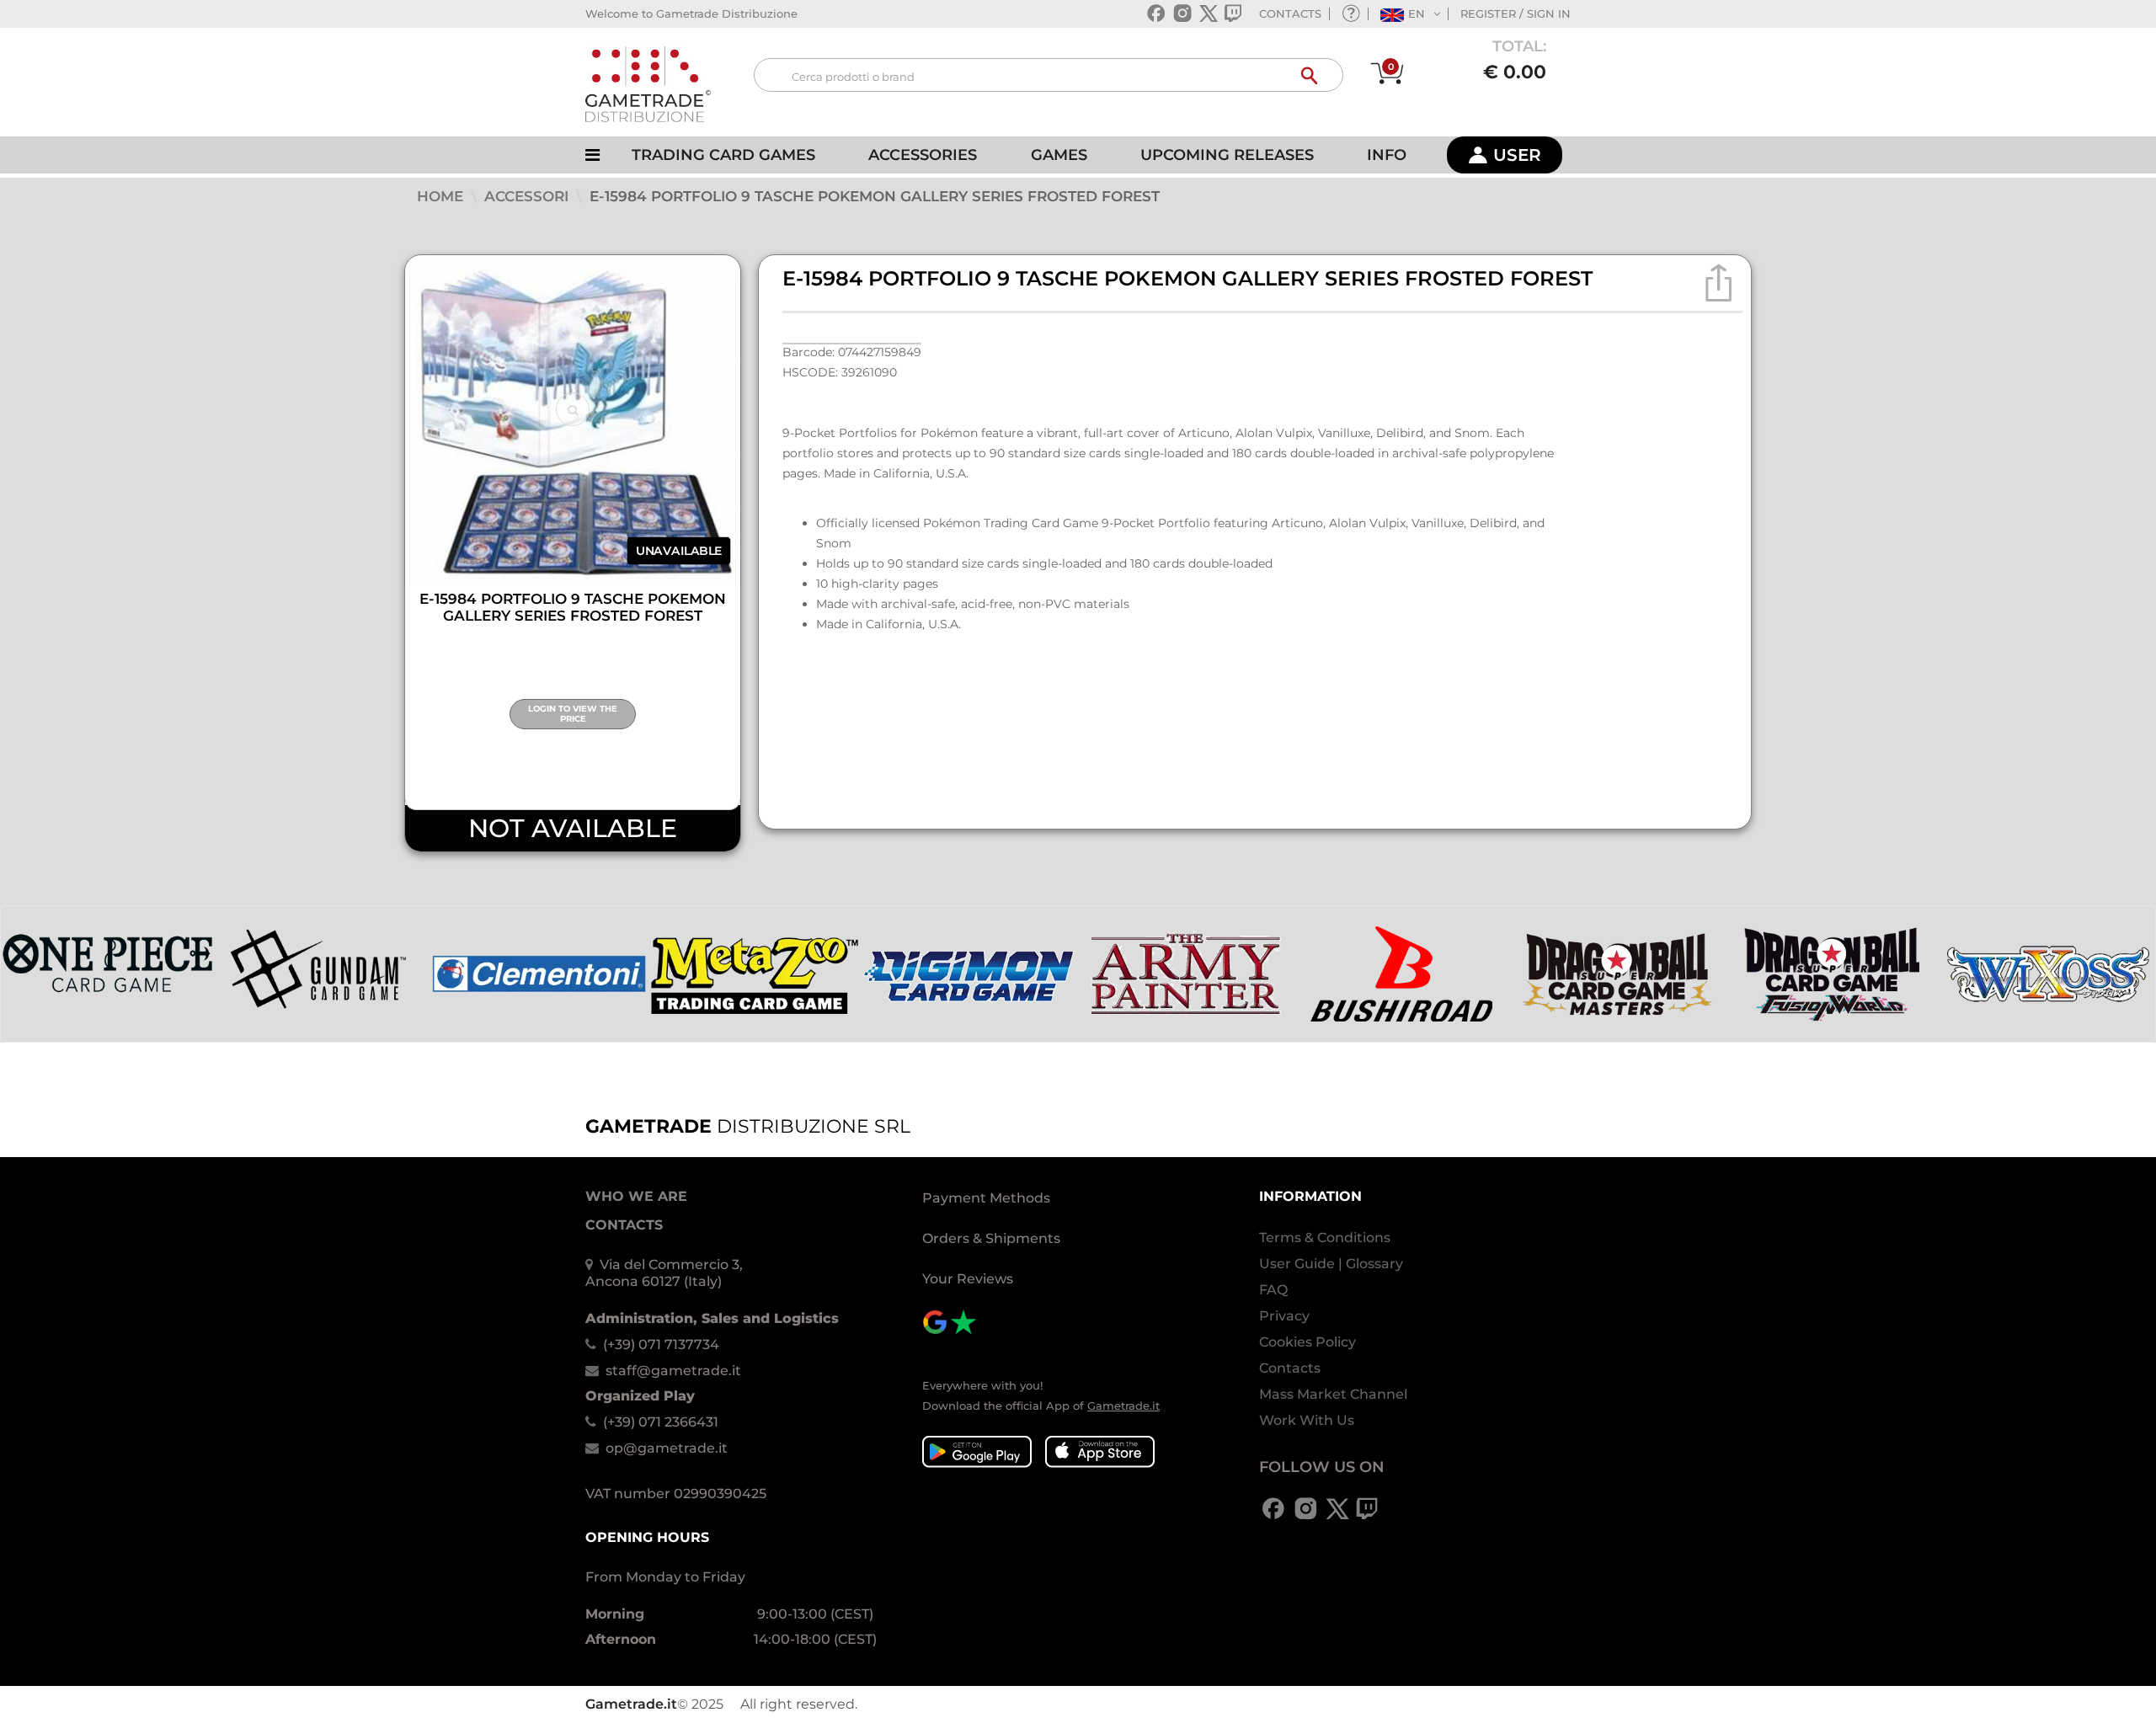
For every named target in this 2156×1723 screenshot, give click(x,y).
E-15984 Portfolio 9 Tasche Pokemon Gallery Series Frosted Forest (875, 196)
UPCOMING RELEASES (1227, 155)
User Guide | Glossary (1331, 1264)
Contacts (1290, 1368)
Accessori (528, 196)
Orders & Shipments (991, 1238)
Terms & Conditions (1325, 1238)
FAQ (1273, 1290)
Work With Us (1307, 1420)
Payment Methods (986, 1198)
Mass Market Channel (1333, 1394)
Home (442, 196)
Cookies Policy (1307, 1342)
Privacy (1284, 1316)
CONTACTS (1290, 13)
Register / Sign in (1516, 13)
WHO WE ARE (636, 1196)
